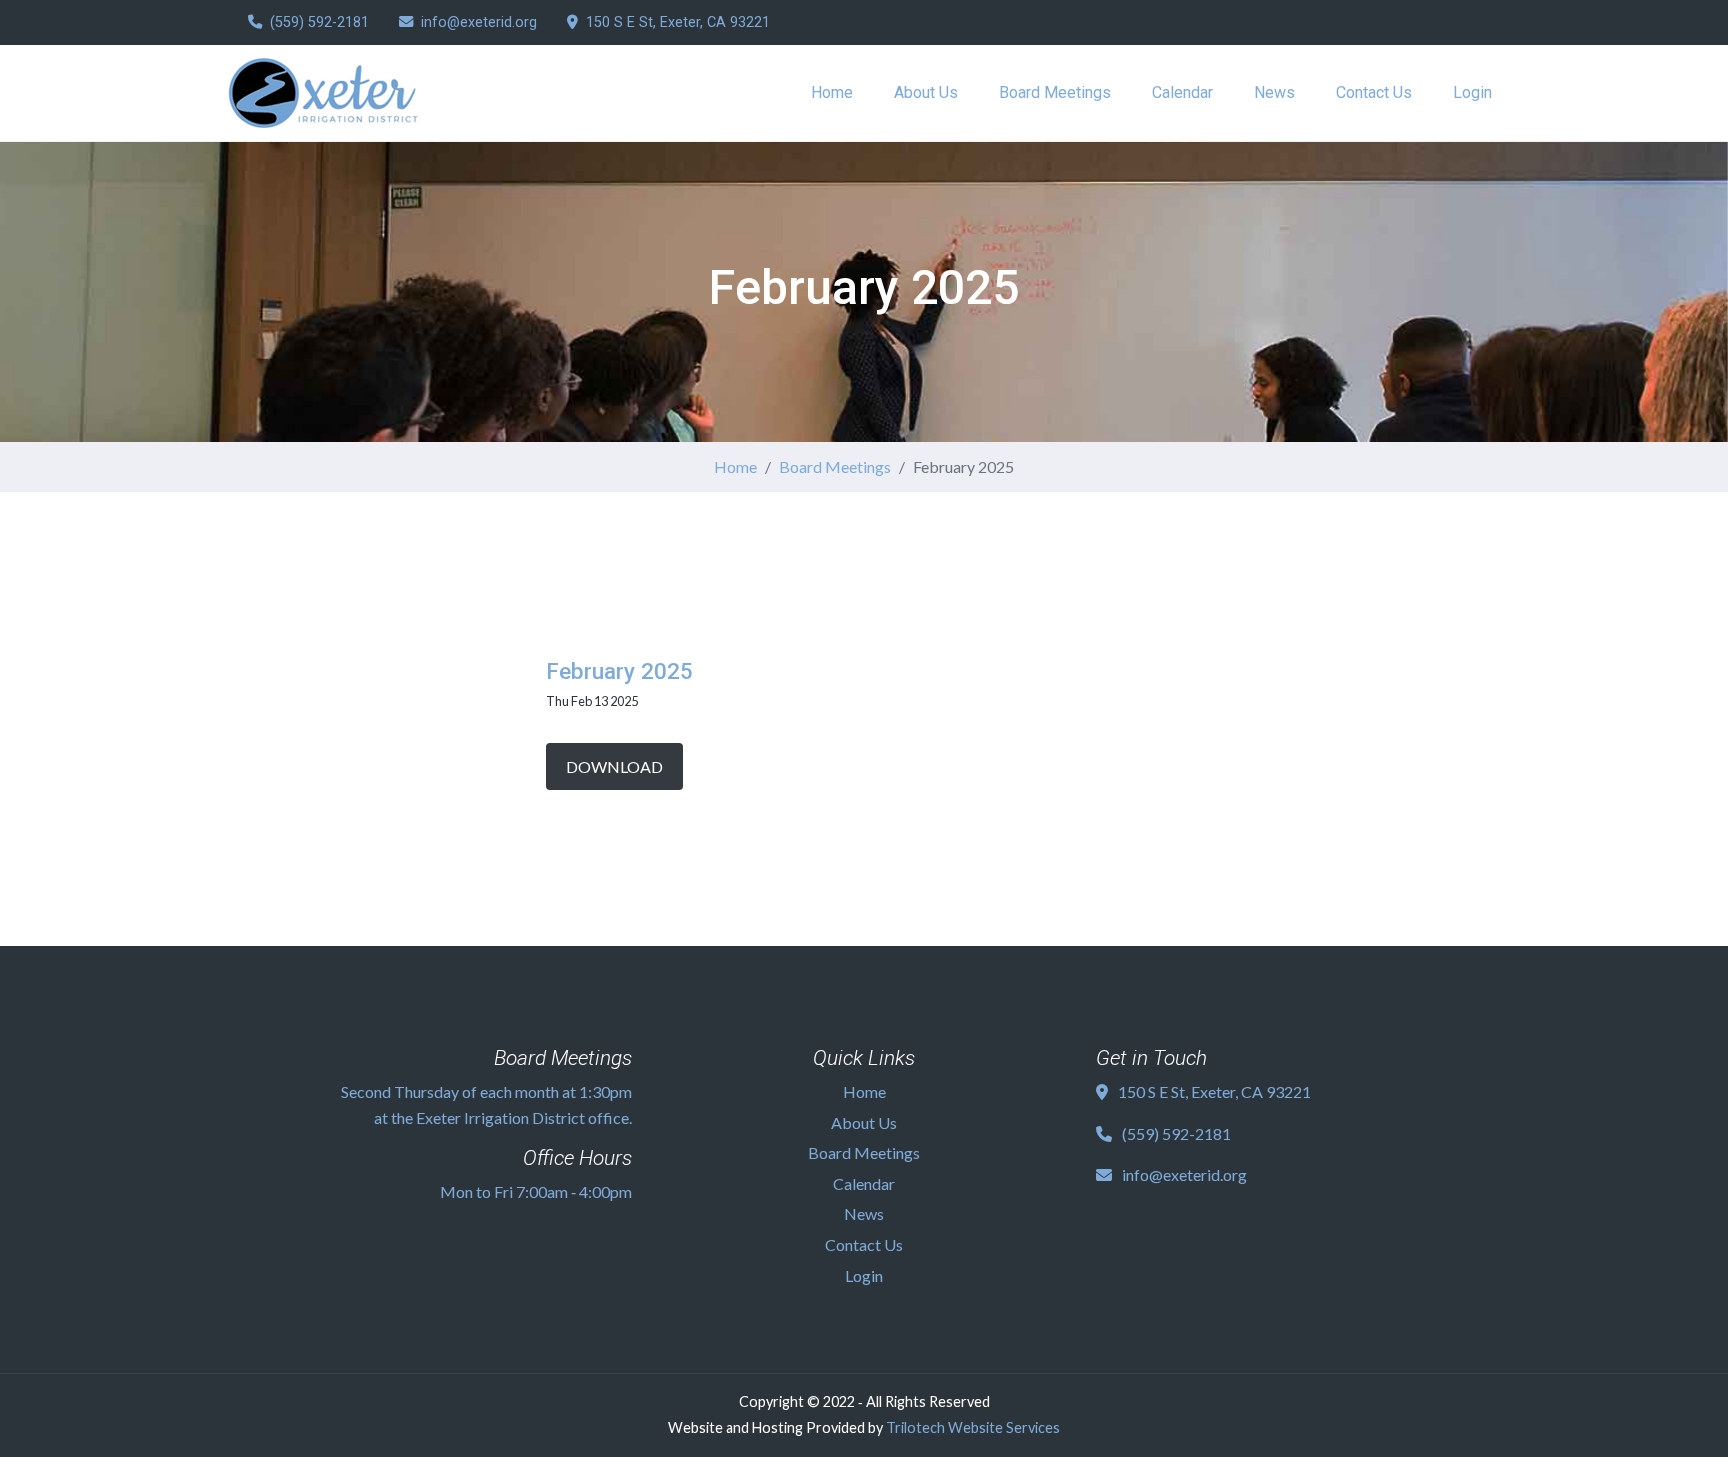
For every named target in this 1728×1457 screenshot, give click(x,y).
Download (614, 766)
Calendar (1182, 92)
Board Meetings (1055, 92)
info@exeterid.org (479, 22)
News (1274, 92)
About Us (926, 92)
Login (1472, 92)
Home (832, 92)
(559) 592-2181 (319, 22)
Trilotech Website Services (973, 1427)
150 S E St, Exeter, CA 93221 (678, 22)
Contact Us (1374, 92)
